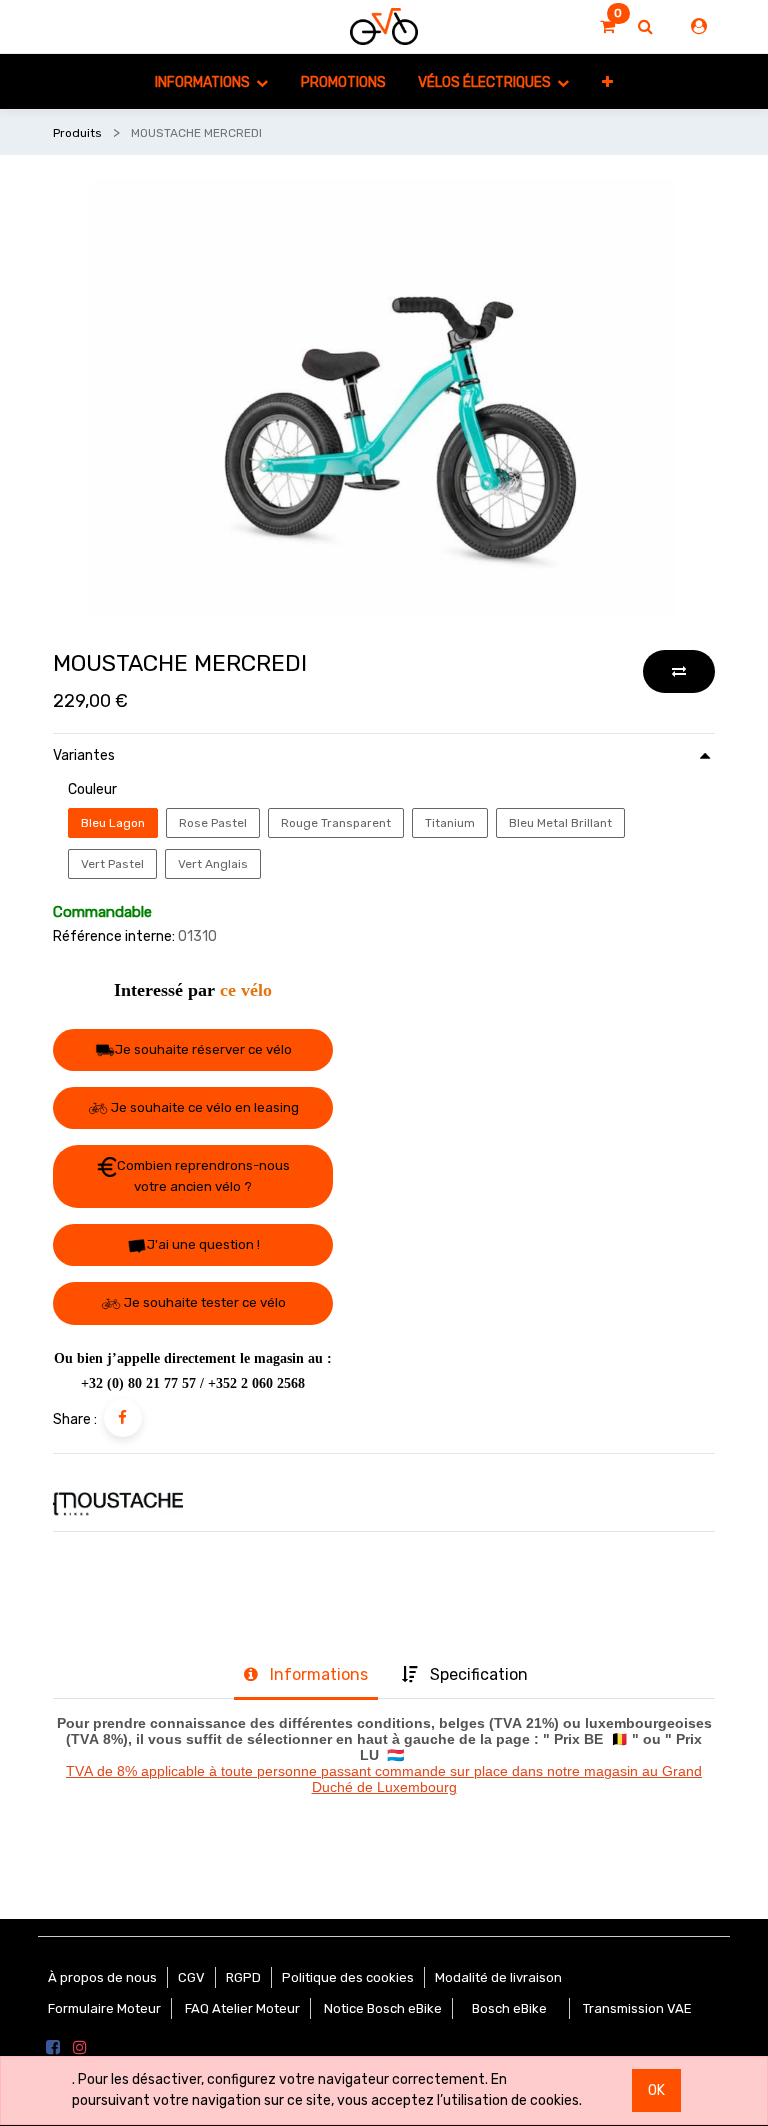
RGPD (243, 1977)
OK (656, 2090)
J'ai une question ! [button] (203, 1244)
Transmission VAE (637, 2008)
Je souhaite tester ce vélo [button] (203, 1302)
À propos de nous (102, 1977)
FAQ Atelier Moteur (242, 2008)
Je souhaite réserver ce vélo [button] (203, 1049)
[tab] (305, 1677)
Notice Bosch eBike (383, 2008)
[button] (606, 81)
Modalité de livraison (498, 1977)
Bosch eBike (508, 2008)
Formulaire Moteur (104, 2008)
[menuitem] (343, 81)
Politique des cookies (348, 1977)
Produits (77, 133)
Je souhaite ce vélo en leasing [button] (203, 1107)
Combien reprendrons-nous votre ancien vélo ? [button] (203, 1176)
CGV (191, 1977)
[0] (607, 27)
